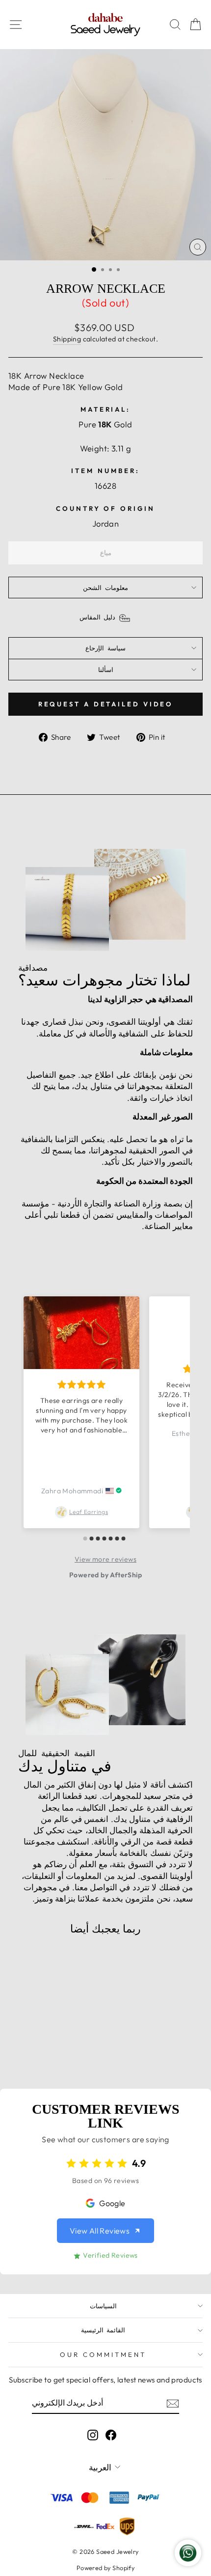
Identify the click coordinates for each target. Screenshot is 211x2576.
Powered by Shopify (105, 2568)
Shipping (67, 339)
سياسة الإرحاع (105, 648)
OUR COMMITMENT (103, 2354)
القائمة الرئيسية (103, 2330)
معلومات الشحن (105, 588)
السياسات (103, 2306)
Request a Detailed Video (106, 704)
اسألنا (106, 670)
